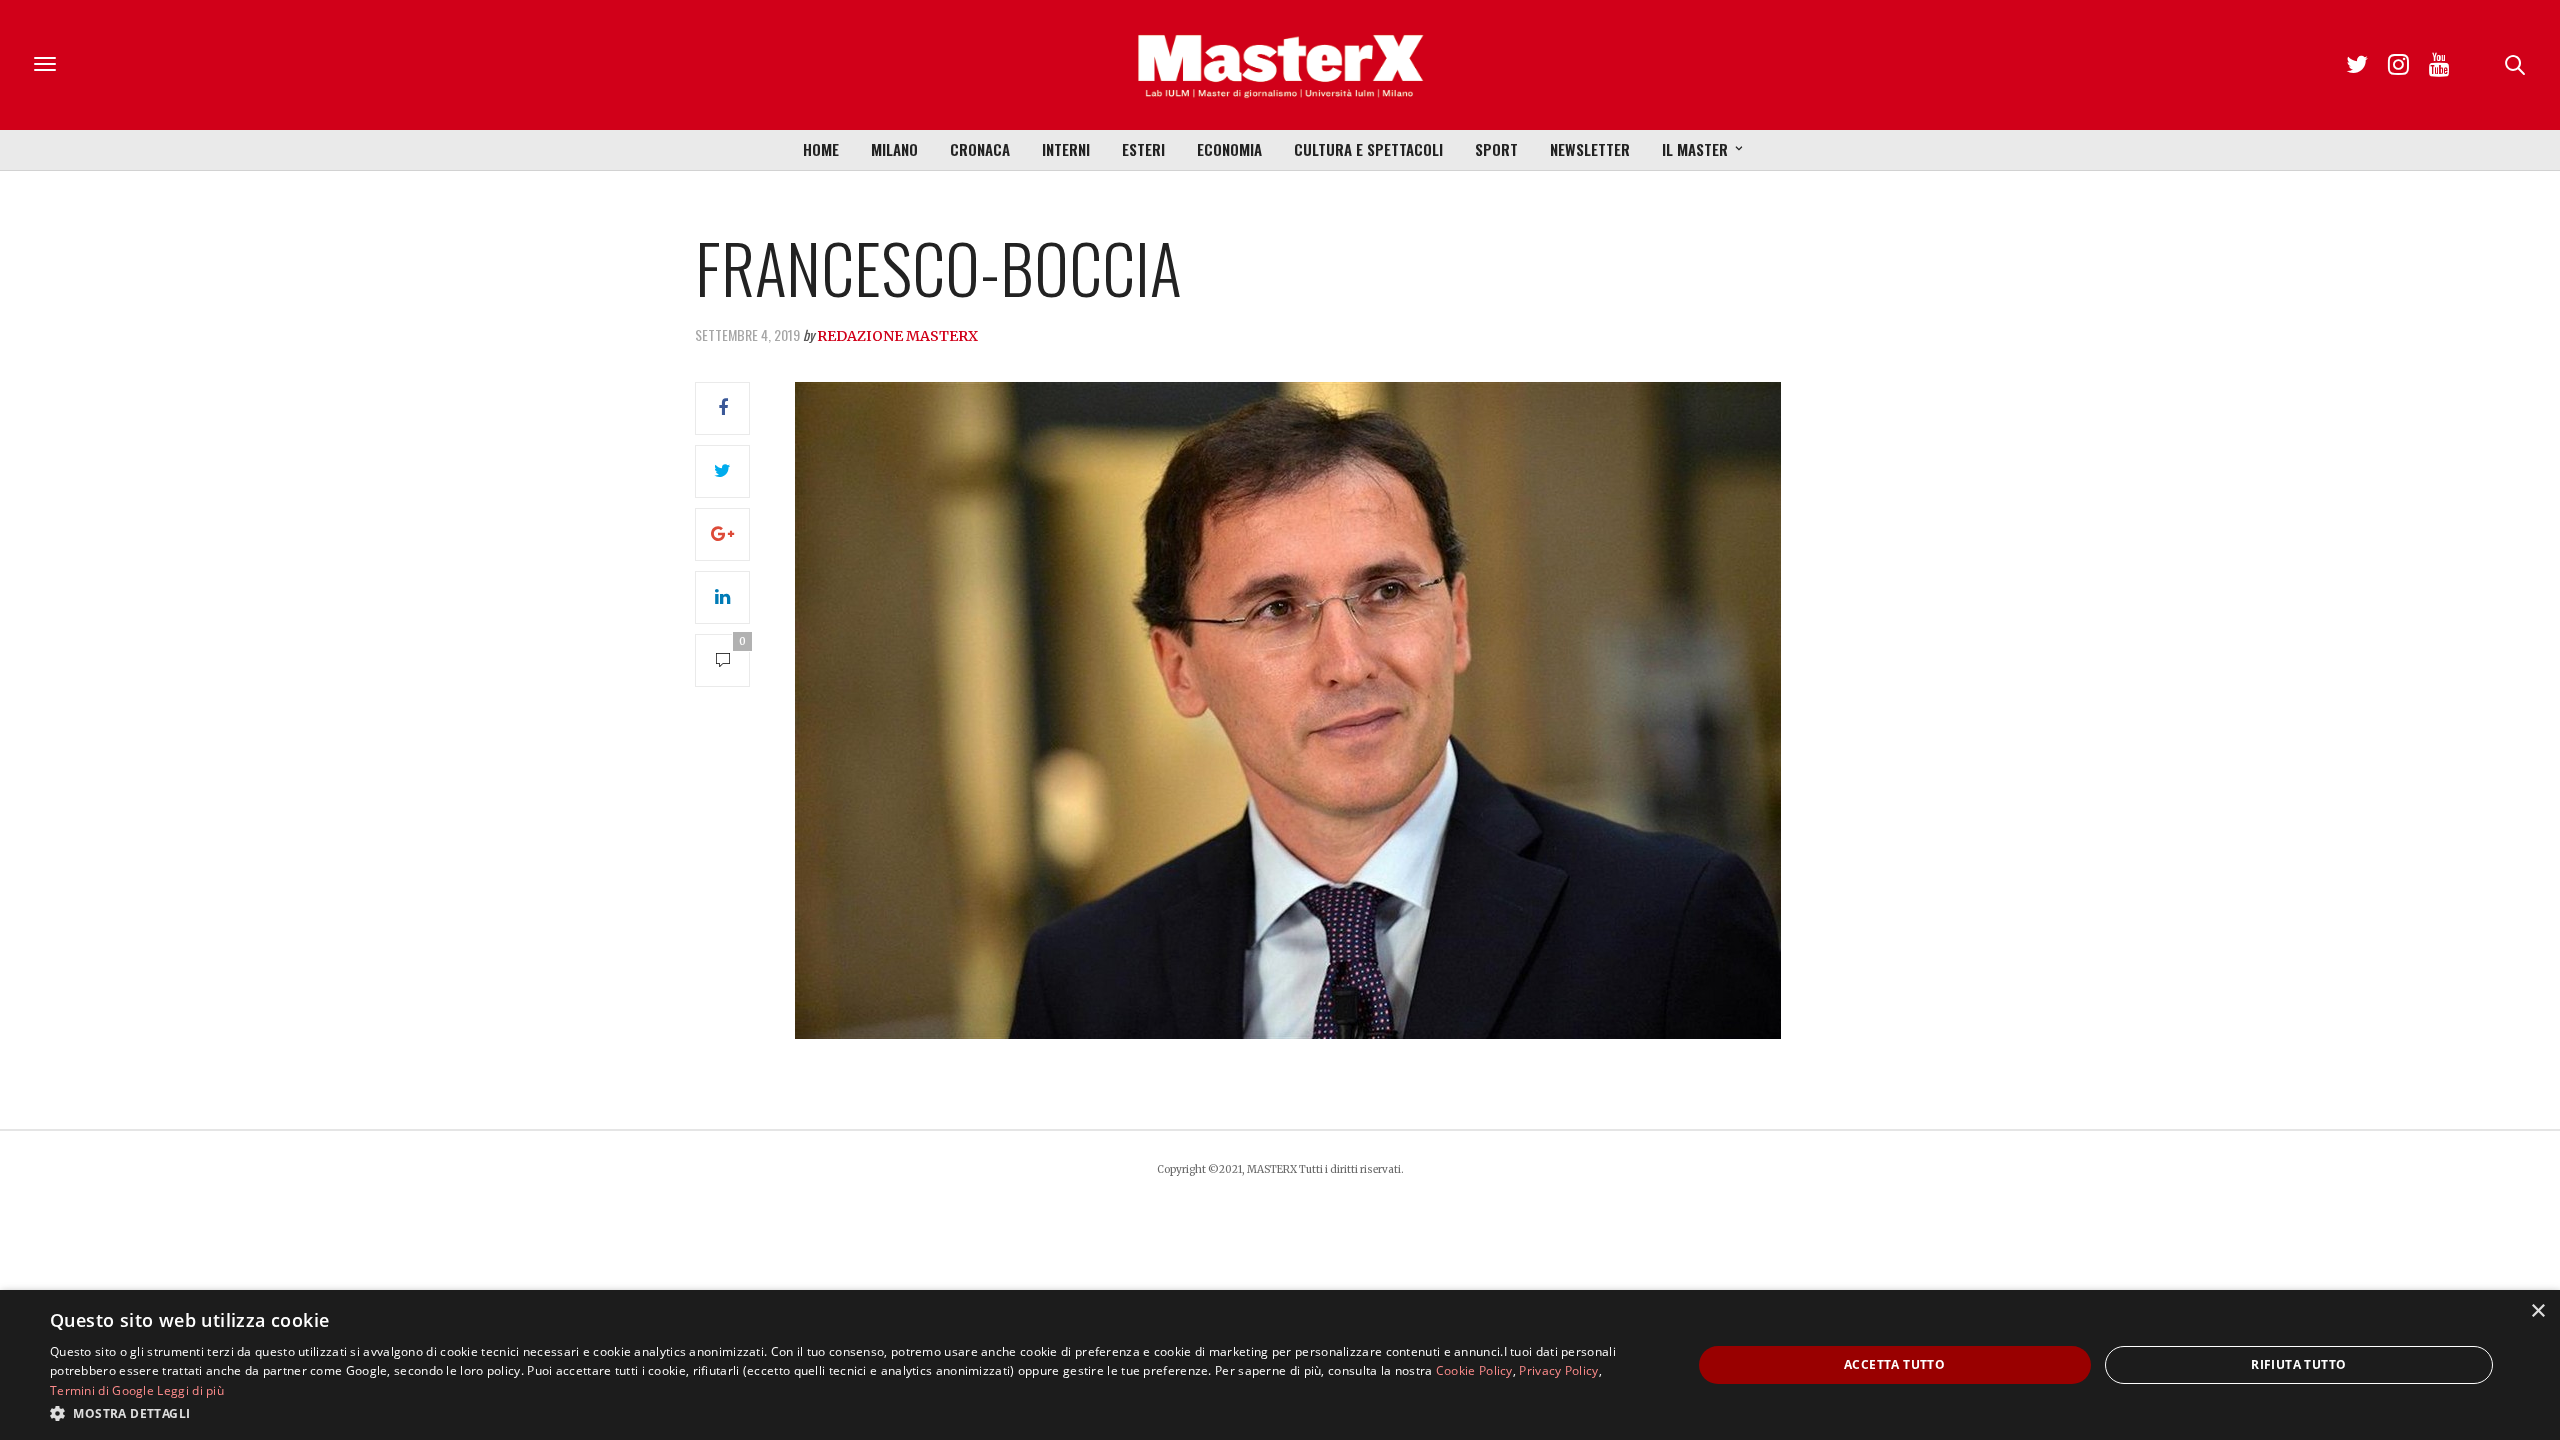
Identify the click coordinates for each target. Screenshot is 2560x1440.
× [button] (2537, 1311)
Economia (1229, 149)
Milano (894, 149)
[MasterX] (1280, 65)
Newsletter (1590, 149)
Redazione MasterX (897, 336)
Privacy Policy (1558, 1370)
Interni (1066, 149)
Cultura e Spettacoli (1368, 149)
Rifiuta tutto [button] (2298, 1364)
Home (821, 149)
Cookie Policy (1474, 1370)
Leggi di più (190, 1390)
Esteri (1143, 149)
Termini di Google (102, 1390)
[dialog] (1280, 1365)
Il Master (1695, 149)
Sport (1496, 149)
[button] (846, 1413)
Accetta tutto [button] (1894, 1364)
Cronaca (980, 149)
